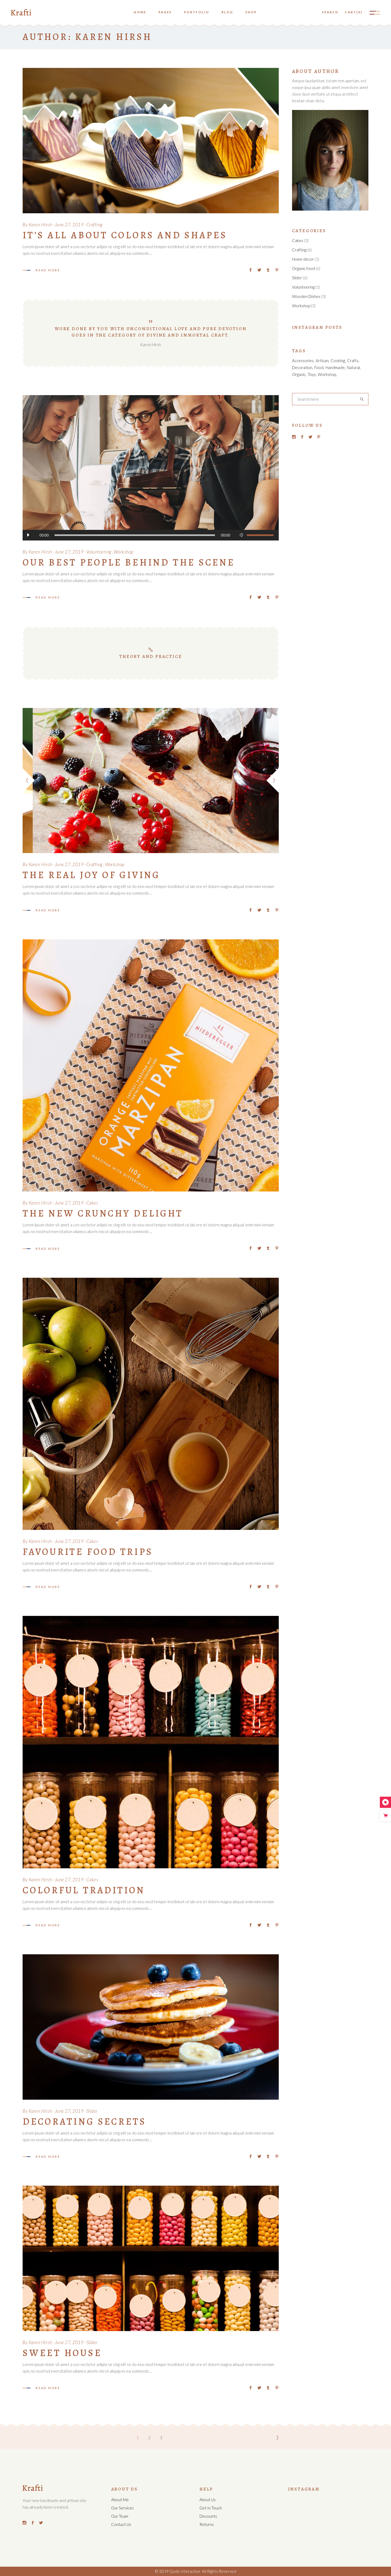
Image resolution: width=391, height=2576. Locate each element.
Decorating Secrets (84, 2122)
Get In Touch (211, 2508)
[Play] (28, 535)
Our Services (122, 2508)
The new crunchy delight (103, 1213)
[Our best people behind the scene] (151, 468)
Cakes (92, 1203)
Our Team (120, 2516)
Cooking (338, 361)
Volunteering (99, 552)
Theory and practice (151, 656)
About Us (208, 2500)
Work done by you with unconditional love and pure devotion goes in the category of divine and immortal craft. (151, 332)
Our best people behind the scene (129, 562)
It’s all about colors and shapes (125, 235)
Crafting (94, 225)
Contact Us (121, 2524)
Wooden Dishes (306, 296)
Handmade (335, 367)
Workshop (124, 552)
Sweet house (62, 2353)
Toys (312, 374)
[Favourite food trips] (151, 1404)
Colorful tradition (84, 1890)
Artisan (322, 361)
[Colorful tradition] (151, 1742)
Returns (207, 2524)
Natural (353, 367)
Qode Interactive (184, 2571)
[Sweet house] (151, 2258)
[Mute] (242, 535)
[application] (151, 535)
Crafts (353, 361)
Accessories (303, 361)
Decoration (302, 367)
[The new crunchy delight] (151, 1066)
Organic (299, 374)
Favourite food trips (88, 1552)
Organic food (303, 268)
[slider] (260, 535)
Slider (92, 2111)
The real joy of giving (91, 875)
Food (319, 367)
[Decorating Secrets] (151, 2027)
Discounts (208, 2516)
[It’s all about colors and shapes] (151, 141)
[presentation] (29, 781)
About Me (120, 2500)
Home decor (303, 259)
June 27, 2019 (69, 225)
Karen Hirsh (40, 225)
